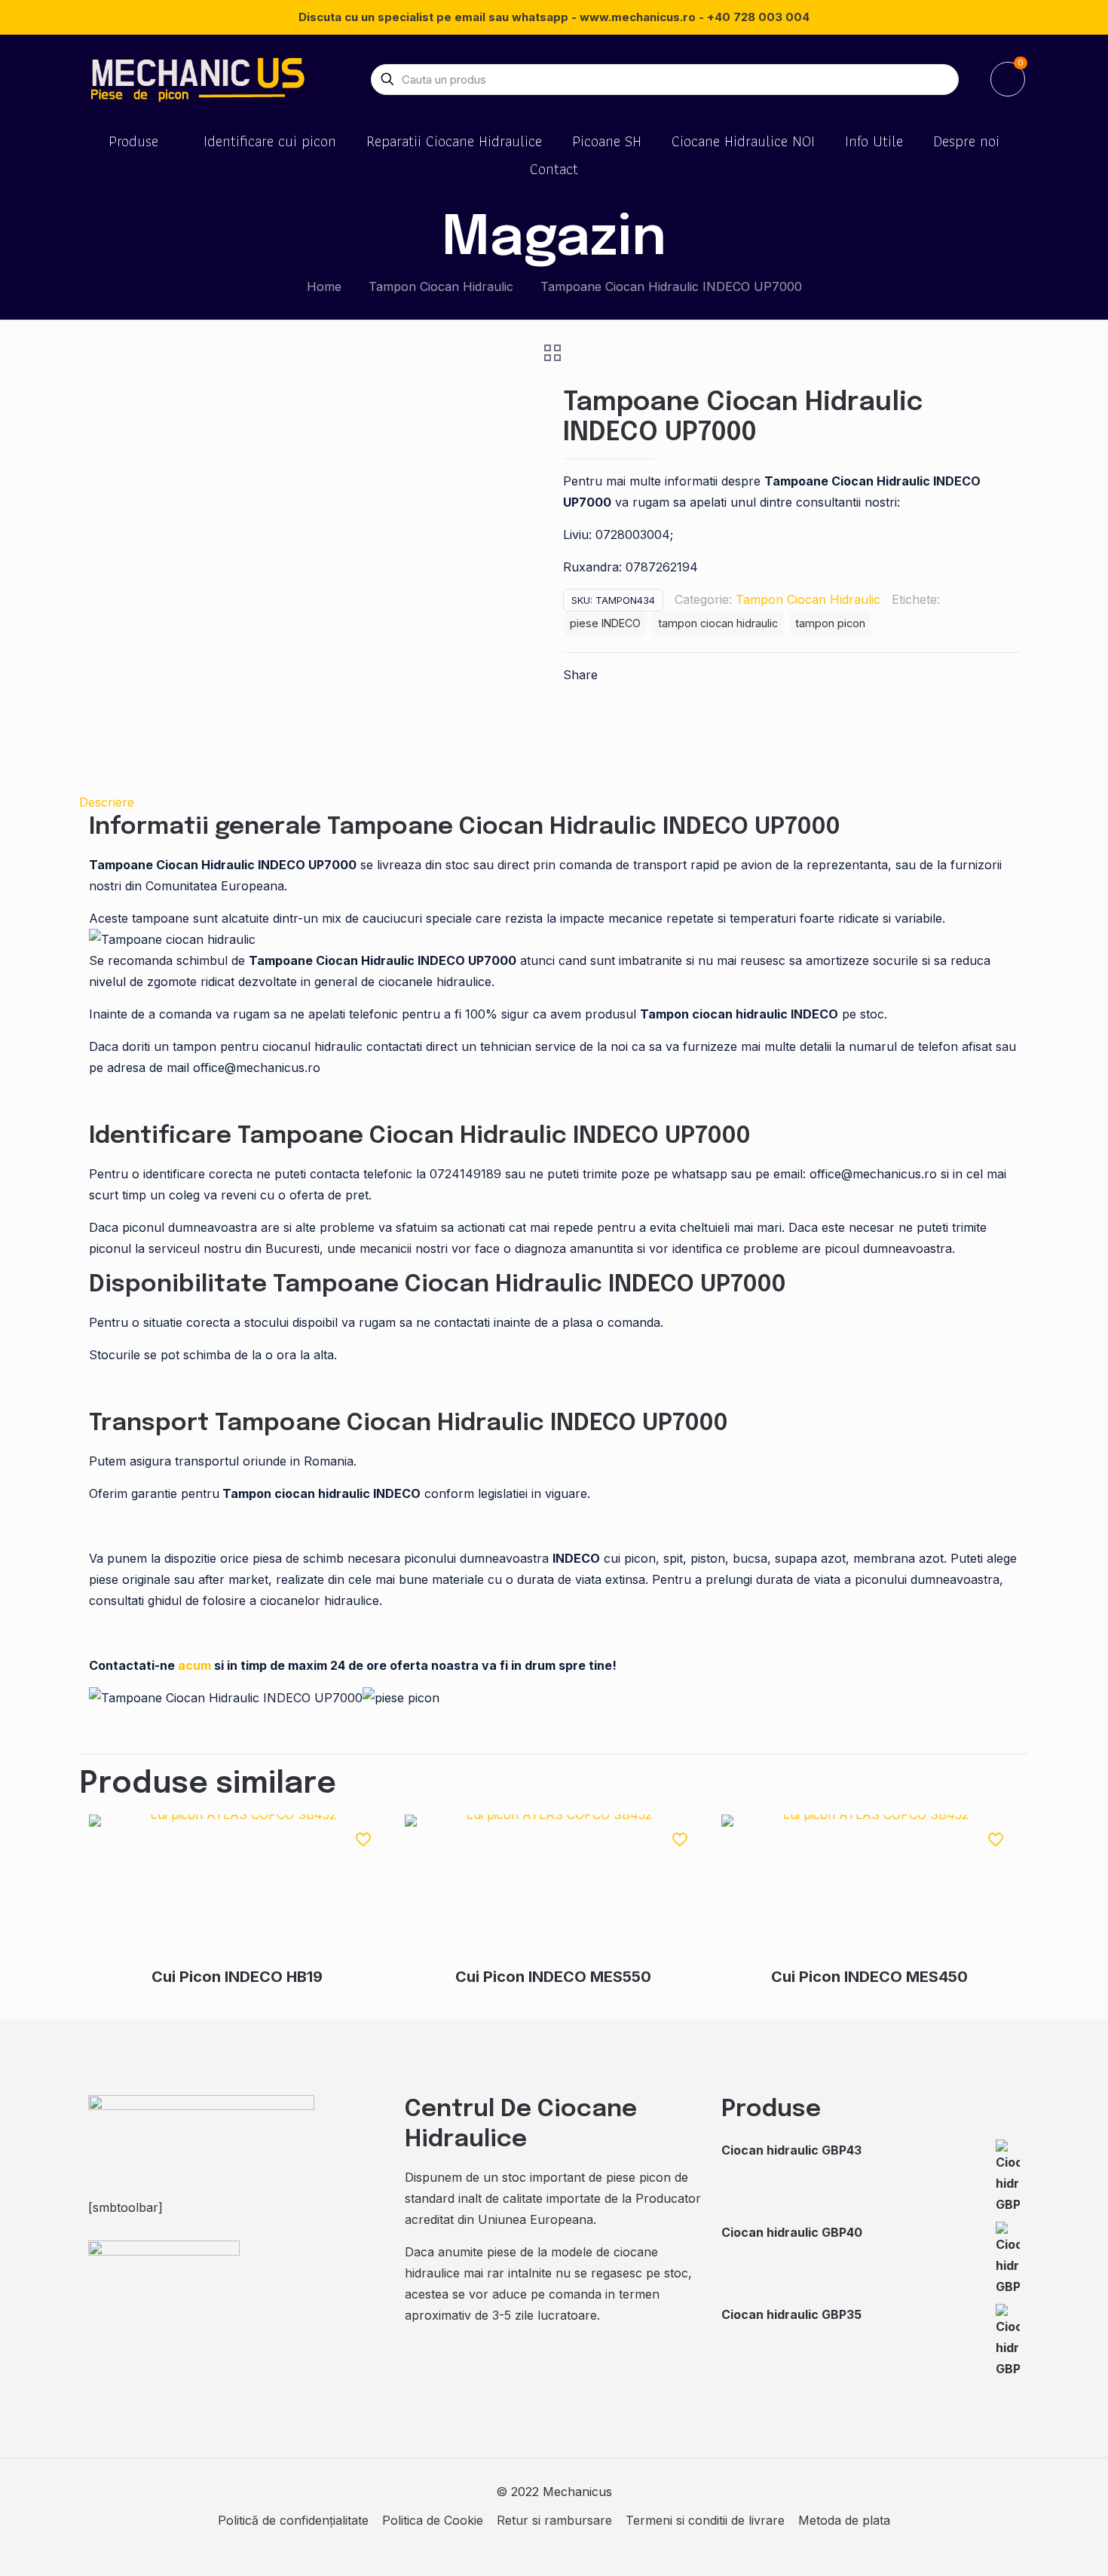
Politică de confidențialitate (293, 2520)
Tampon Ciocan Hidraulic (441, 286)
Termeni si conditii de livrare (705, 2520)
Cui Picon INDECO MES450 (869, 1977)
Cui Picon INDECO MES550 (553, 1977)
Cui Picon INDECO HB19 (237, 1977)
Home (324, 286)
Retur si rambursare (554, 2520)
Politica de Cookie (433, 2520)
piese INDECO (605, 623)
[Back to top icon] (1036, 2545)
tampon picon (830, 623)
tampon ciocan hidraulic (718, 623)
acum (194, 1665)
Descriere (107, 802)
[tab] (554, 802)
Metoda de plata (844, 2520)
